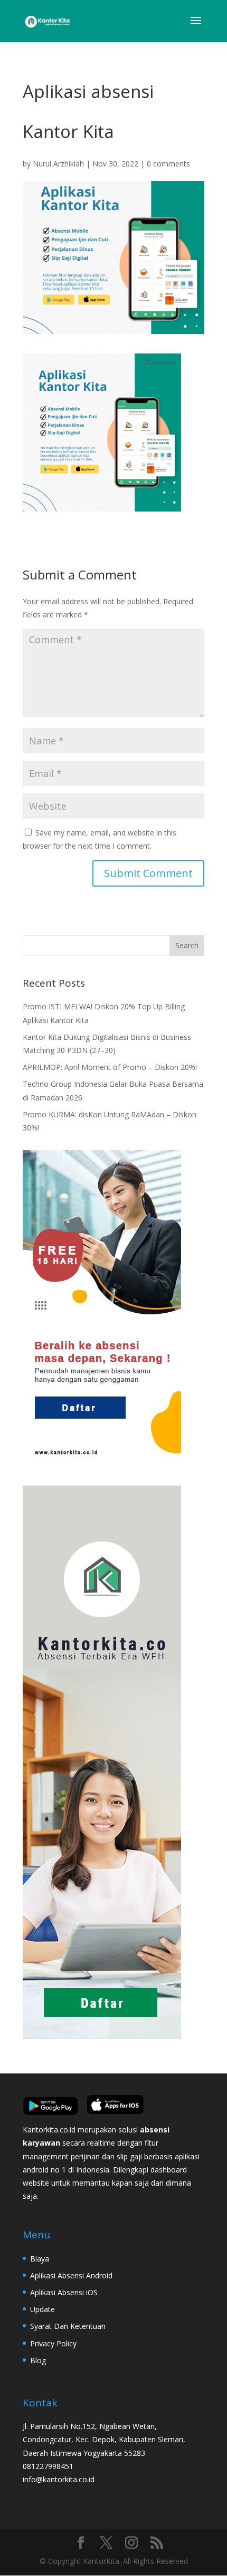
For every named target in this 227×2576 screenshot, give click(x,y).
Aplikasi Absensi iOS (64, 2292)
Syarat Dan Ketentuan (68, 2326)
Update (42, 2309)
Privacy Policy (53, 2343)
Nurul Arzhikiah (58, 164)
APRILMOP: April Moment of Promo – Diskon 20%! (110, 1067)
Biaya (40, 2259)
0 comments (168, 164)
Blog (38, 2360)
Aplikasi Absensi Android (71, 2275)
